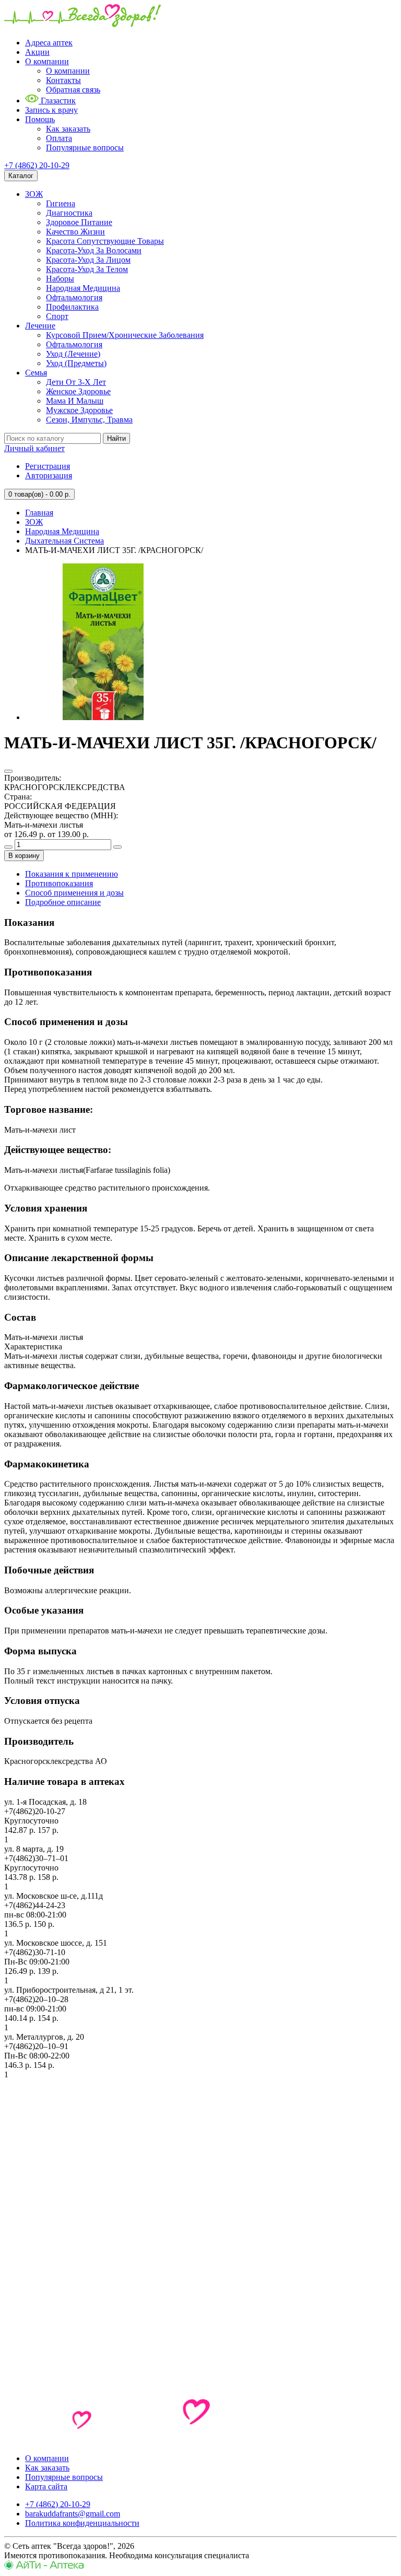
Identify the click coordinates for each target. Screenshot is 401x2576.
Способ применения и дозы (74, 893)
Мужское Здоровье (79, 410)
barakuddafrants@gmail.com (73, 2514)
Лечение (40, 326)
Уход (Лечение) (73, 354)
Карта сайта (46, 2486)
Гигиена (61, 203)
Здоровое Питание (79, 222)
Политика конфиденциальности (82, 2523)
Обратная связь (73, 90)
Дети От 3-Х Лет (76, 382)
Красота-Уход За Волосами (94, 250)
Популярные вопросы (85, 148)
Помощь (40, 119)
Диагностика (69, 213)
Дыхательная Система (64, 541)
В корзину (24, 856)
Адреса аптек (49, 43)
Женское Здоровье (78, 391)
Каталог (21, 176)
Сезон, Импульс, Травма (89, 420)
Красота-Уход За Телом (87, 269)
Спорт (57, 316)
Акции (37, 52)
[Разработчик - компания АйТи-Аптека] (44, 2567)
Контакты (63, 80)
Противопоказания (59, 883)
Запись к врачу (51, 110)
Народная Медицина (83, 288)
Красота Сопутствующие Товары (105, 241)
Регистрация (48, 466)
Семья (36, 373)
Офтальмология (74, 297)
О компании (47, 61)
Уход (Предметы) (76, 363)
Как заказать (68, 129)
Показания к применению (72, 874)
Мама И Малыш (75, 401)
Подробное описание (63, 902)
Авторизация (49, 475)
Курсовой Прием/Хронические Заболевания (125, 335)
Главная (39, 513)
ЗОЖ (34, 194)
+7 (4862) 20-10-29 (37, 165)
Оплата (59, 138)
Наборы (60, 279)
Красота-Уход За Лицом (88, 260)
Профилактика (72, 307)
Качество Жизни (75, 232)
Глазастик (57, 101)
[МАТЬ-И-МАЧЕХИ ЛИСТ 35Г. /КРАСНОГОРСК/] (103, 717)
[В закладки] (8, 771)
